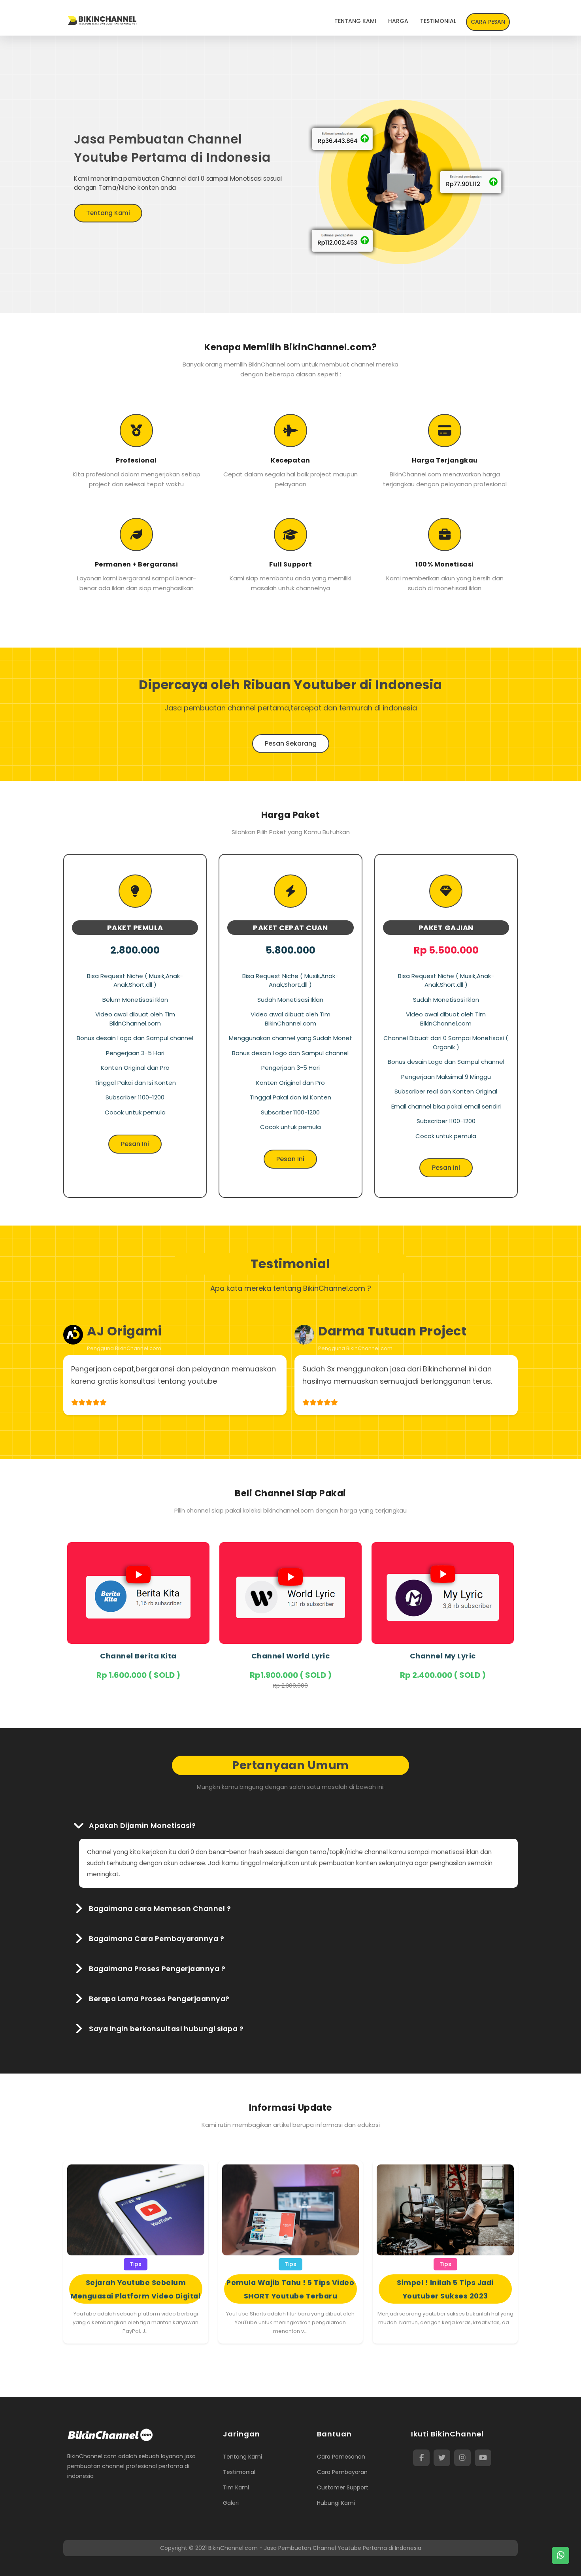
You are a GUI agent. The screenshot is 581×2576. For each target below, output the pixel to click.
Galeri (231, 2503)
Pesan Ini (135, 1144)
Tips (136, 2264)
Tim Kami (236, 2487)
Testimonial (239, 2472)
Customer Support (343, 2487)
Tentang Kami (108, 213)
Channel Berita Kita (138, 1656)
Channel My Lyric (443, 1656)
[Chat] (560, 2555)
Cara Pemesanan (341, 2457)
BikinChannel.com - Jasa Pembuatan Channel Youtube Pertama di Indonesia (315, 2548)
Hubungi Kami (336, 2503)
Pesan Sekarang (291, 743)
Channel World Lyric (291, 1656)
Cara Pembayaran (342, 2472)
